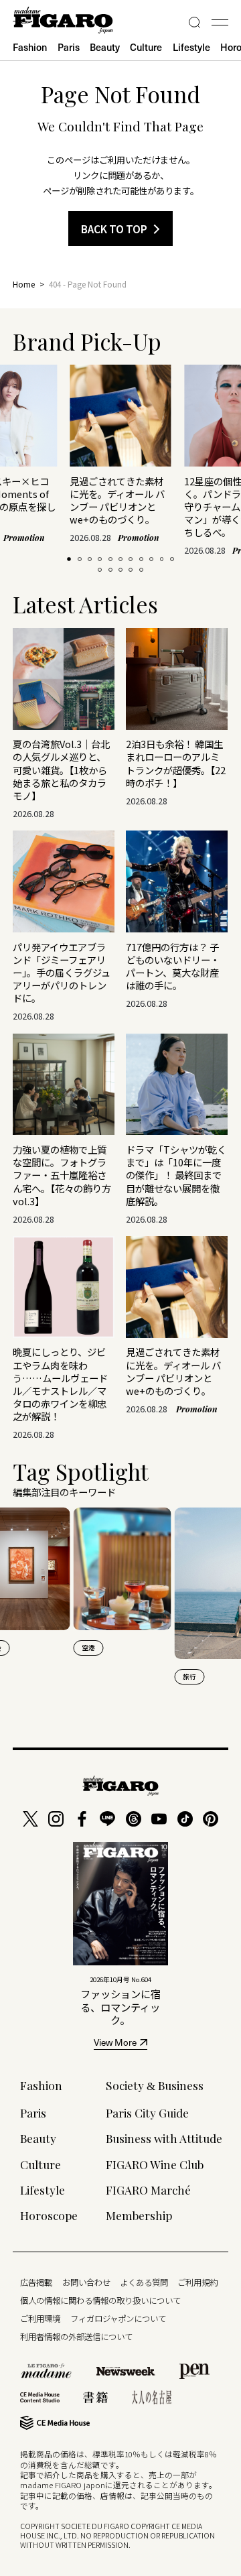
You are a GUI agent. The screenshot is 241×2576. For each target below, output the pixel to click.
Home (24, 284)
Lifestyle (191, 47)
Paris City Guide (147, 2112)
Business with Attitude (164, 2138)
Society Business (155, 2085)
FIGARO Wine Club (155, 2164)
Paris (69, 47)
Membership (139, 2215)
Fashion (30, 47)
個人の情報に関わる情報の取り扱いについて (100, 2301)
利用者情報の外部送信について (76, 2337)
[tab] (69, 559)
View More (115, 2044)
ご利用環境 (40, 2319)
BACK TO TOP (114, 229)
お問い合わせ (86, 2282)
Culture (146, 47)
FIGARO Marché (148, 2190)
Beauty (105, 47)
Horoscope (49, 2215)
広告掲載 (36, 2282)
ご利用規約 (197, 2282)
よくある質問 (144, 2282)
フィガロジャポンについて (118, 2319)
